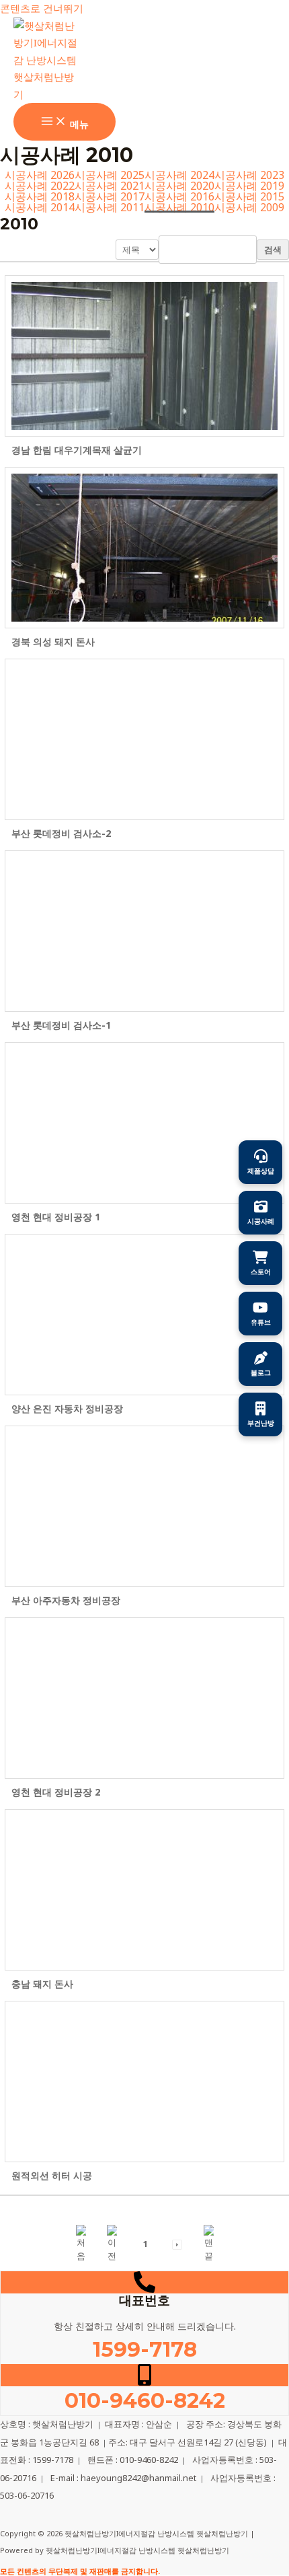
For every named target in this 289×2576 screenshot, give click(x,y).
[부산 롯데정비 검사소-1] (144, 931)
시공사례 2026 (40, 175)
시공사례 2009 (249, 207)
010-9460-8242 (145, 2400)
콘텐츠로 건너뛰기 (42, 8)
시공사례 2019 (249, 186)
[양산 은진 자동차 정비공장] (144, 1315)
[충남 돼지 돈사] (144, 1890)
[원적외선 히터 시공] (144, 2082)
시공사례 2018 (40, 196)
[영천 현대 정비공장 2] (144, 1698)
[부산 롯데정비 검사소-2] (144, 739)
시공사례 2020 (179, 186)
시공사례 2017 (110, 196)
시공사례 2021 (110, 186)
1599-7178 (145, 2349)
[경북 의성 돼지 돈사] (144, 548)
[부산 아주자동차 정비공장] (144, 1506)
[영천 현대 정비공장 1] (144, 1123)
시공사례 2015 (249, 196)
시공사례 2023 (249, 175)
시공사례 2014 (40, 207)
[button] (81, 2243)
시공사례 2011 (110, 207)
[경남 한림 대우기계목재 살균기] (144, 356)
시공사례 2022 (40, 186)
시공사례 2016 (179, 196)
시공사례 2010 (179, 207)
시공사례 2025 (110, 175)
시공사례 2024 (179, 175)
